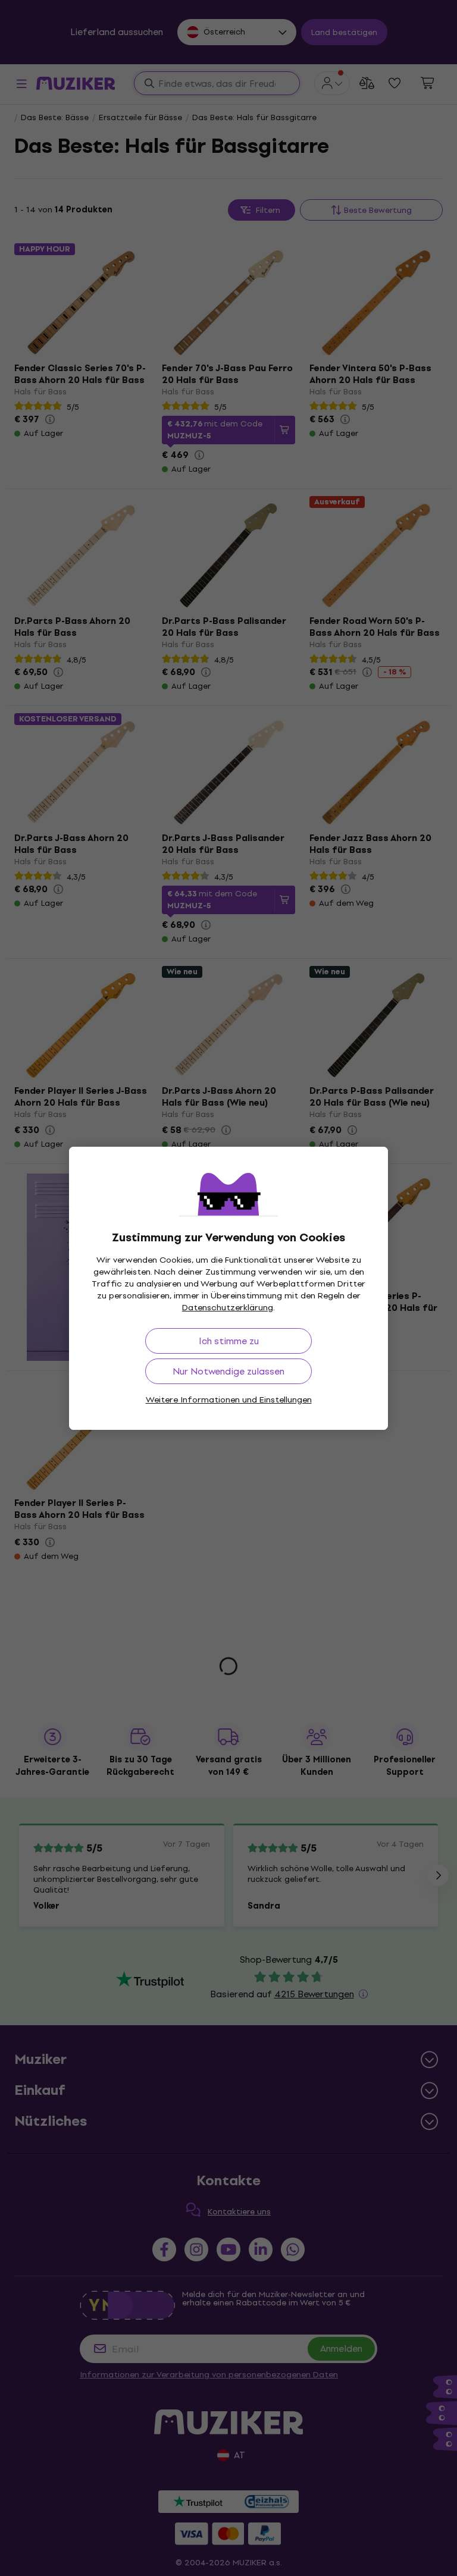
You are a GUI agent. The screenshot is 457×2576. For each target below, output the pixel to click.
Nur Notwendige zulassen (228, 1371)
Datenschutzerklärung (228, 1308)
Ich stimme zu (229, 1341)
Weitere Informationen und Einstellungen (229, 1400)
